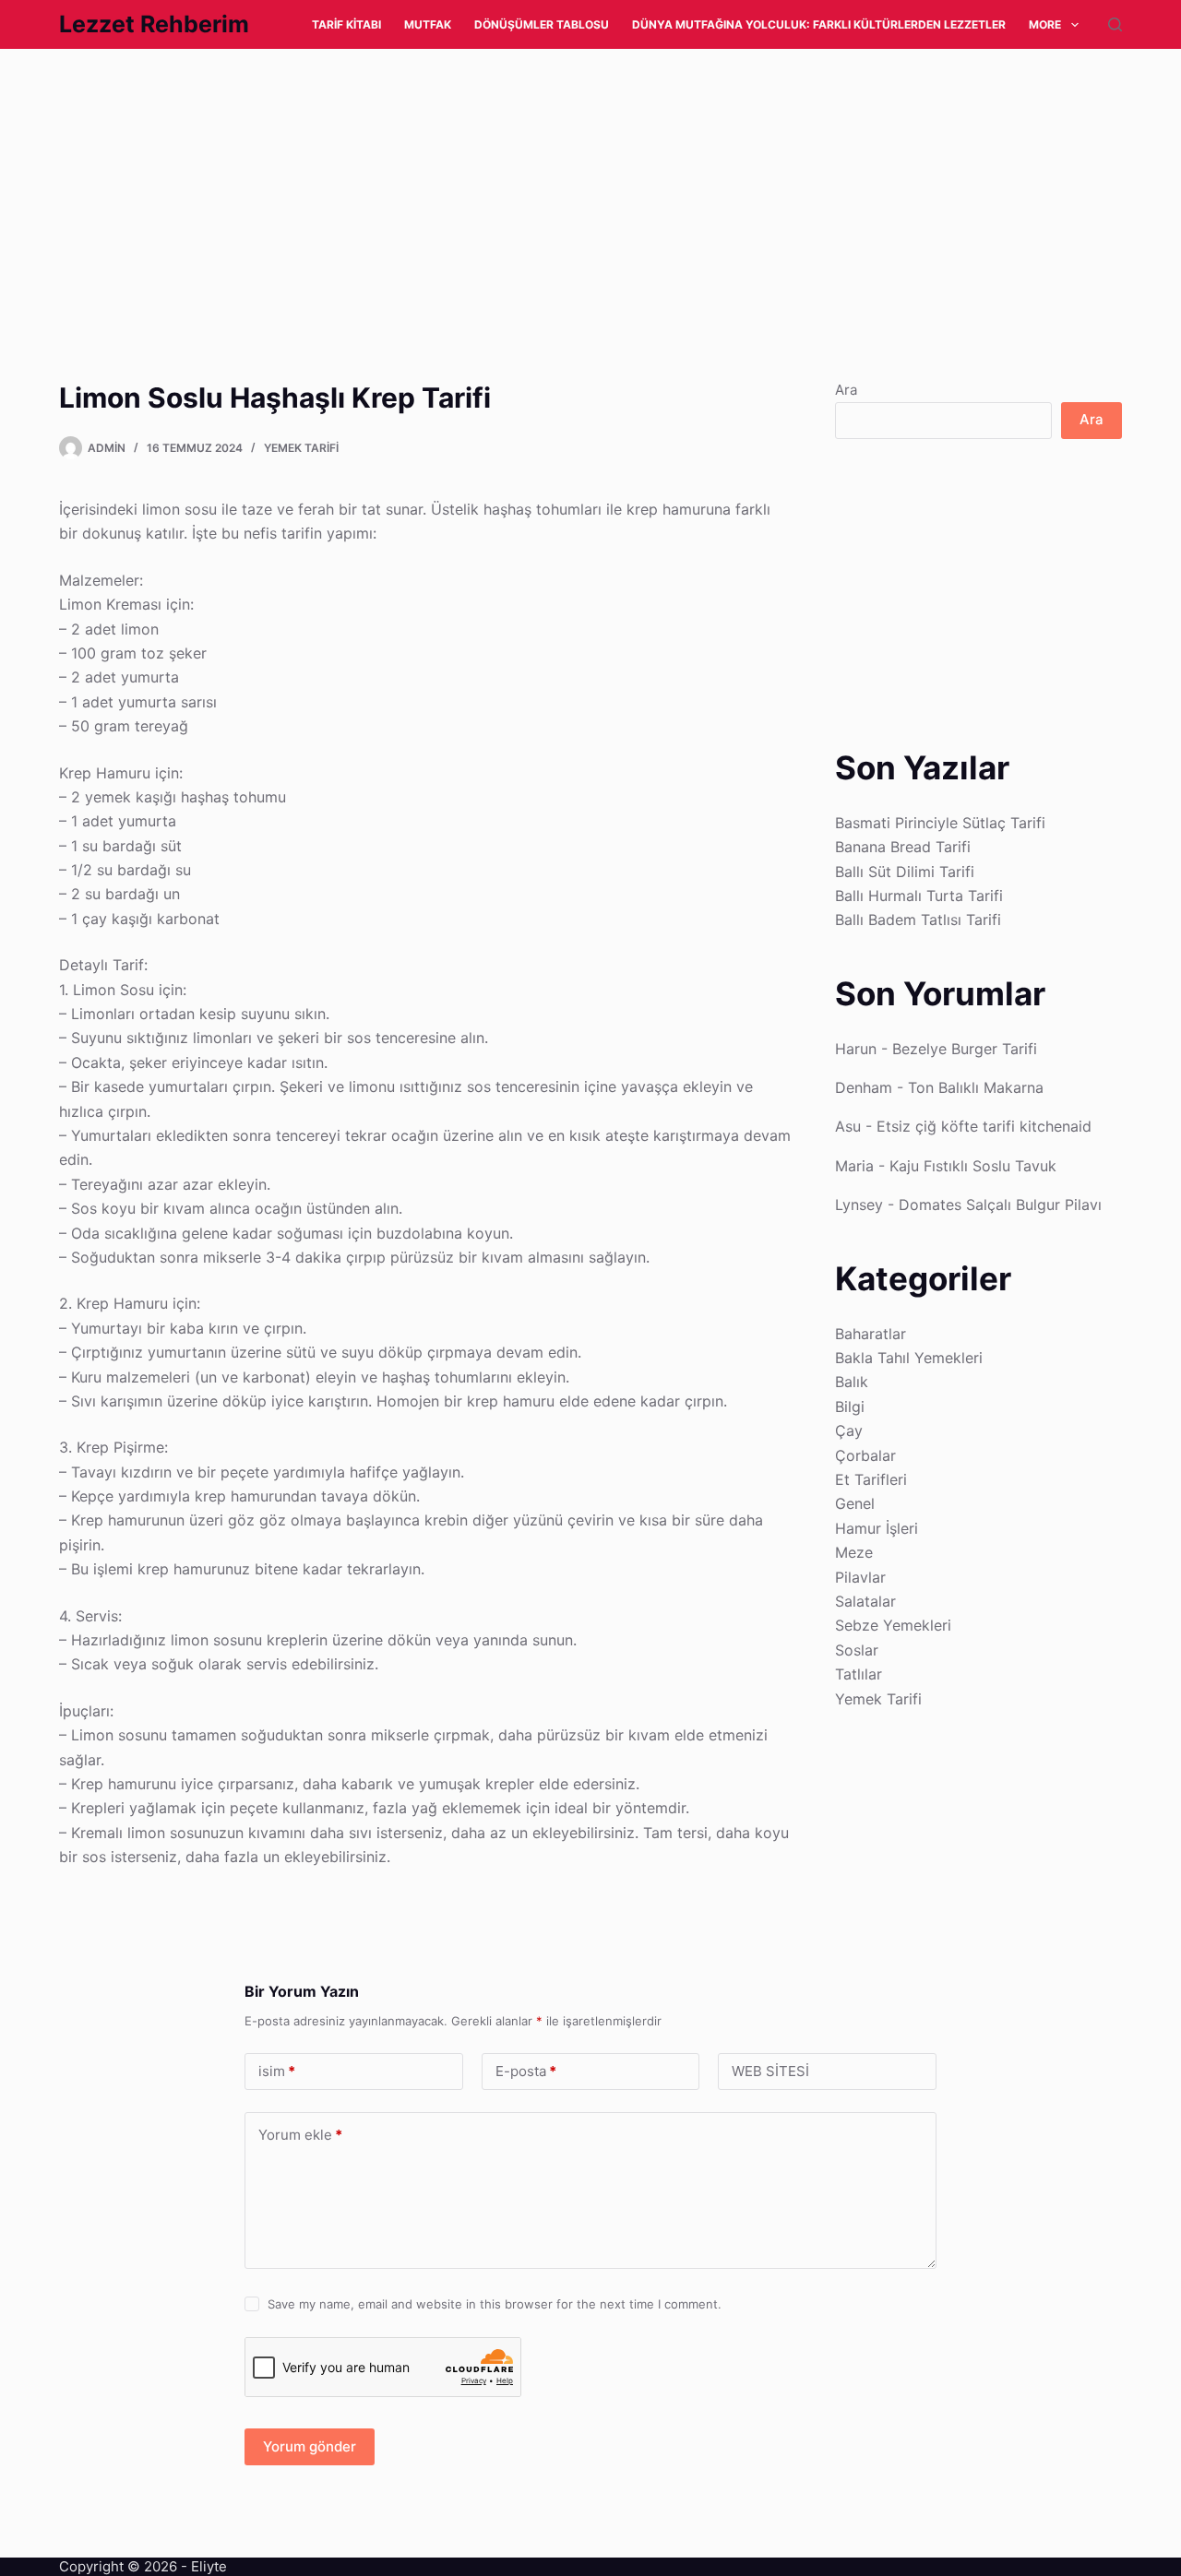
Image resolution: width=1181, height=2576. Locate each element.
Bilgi (850, 1407)
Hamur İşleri (877, 1528)
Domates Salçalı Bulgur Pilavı (1000, 1205)
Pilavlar (860, 1577)
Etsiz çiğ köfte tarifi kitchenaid (984, 1126)
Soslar (857, 1650)
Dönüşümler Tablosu (542, 24)
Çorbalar (865, 1455)
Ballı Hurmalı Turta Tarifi (919, 896)
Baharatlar (871, 1334)
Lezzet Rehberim (154, 24)
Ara (846, 390)
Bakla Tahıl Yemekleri (909, 1358)
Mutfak (428, 24)
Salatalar (865, 1601)
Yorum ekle (300, 2135)
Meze (854, 1552)
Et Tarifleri (871, 1479)
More (1045, 24)
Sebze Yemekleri (893, 1625)
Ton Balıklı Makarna (976, 1087)
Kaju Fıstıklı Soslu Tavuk (973, 1166)
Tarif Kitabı (346, 24)
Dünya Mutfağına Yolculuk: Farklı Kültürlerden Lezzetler (819, 24)
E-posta (526, 2071)
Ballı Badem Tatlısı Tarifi (918, 920)
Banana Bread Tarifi (903, 847)
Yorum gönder (310, 2446)
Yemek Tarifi (301, 448)
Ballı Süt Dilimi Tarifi (905, 872)
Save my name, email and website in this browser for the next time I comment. (495, 2304)
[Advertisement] (554, 185)
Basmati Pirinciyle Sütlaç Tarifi (940, 823)
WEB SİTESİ (770, 2071)
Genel (855, 1503)
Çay (849, 1430)
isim (277, 2071)
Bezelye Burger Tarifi (965, 1049)
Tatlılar (859, 1674)
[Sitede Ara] (1115, 24)
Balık (852, 1382)
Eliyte (209, 2566)
